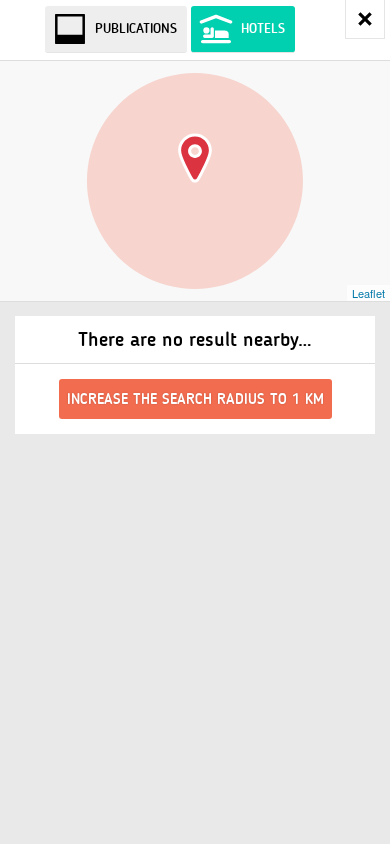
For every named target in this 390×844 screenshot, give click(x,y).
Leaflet (368, 293)
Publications (136, 28)
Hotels (263, 28)
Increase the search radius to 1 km (195, 399)
